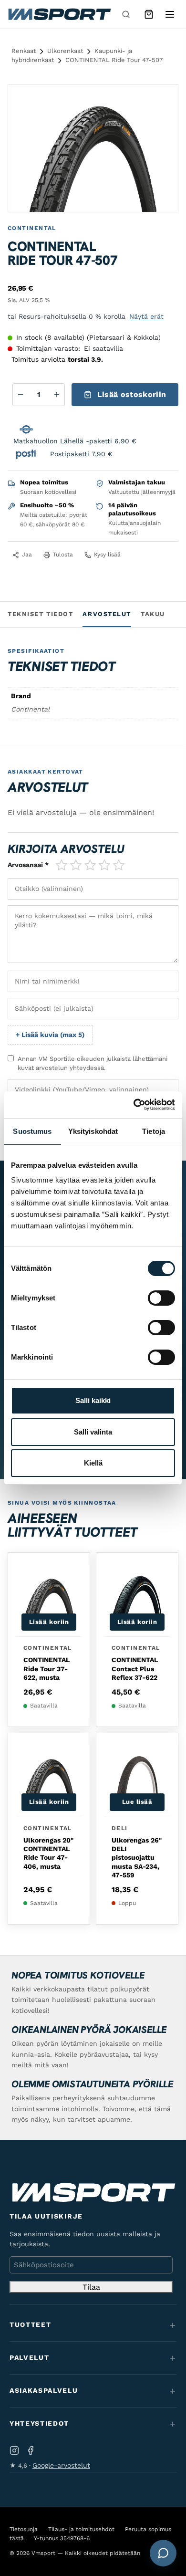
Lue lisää (137, 1802)
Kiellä (93, 1463)
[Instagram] (14, 2451)
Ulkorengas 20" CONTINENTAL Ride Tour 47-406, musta (48, 1853)
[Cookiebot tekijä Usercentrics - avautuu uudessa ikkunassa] (134, 1105)
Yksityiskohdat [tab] (93, 1131)
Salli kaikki (93, 1400)
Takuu (153, 614)
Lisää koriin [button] (49, 1622)
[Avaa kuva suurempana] (163, 100)
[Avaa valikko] (170, 14)
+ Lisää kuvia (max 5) (50, 1035)
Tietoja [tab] (154, 1131)
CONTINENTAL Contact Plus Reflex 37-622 (135, 1668)
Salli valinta (93, 1432)
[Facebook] (31, 2451)
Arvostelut (107, 614)
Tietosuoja (24, 2529)
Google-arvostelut (61, 2465)
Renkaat (24, 51)
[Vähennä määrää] (21, 395)
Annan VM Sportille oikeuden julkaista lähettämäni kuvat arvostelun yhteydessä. (93, 1063)
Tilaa (91, 2287)
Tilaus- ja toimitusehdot (81, 2529)
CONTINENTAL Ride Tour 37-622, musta (46, 1668)
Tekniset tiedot (40, 614)
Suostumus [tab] (32, 1131)
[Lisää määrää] (57, 395)
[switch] (161, 1298)
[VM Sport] (59, 14)
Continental (32, 228)
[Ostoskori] (149, 14)
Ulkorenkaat (65, 51)
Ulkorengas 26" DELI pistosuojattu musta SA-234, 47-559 (137, 1858)
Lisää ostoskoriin (132, 394)
